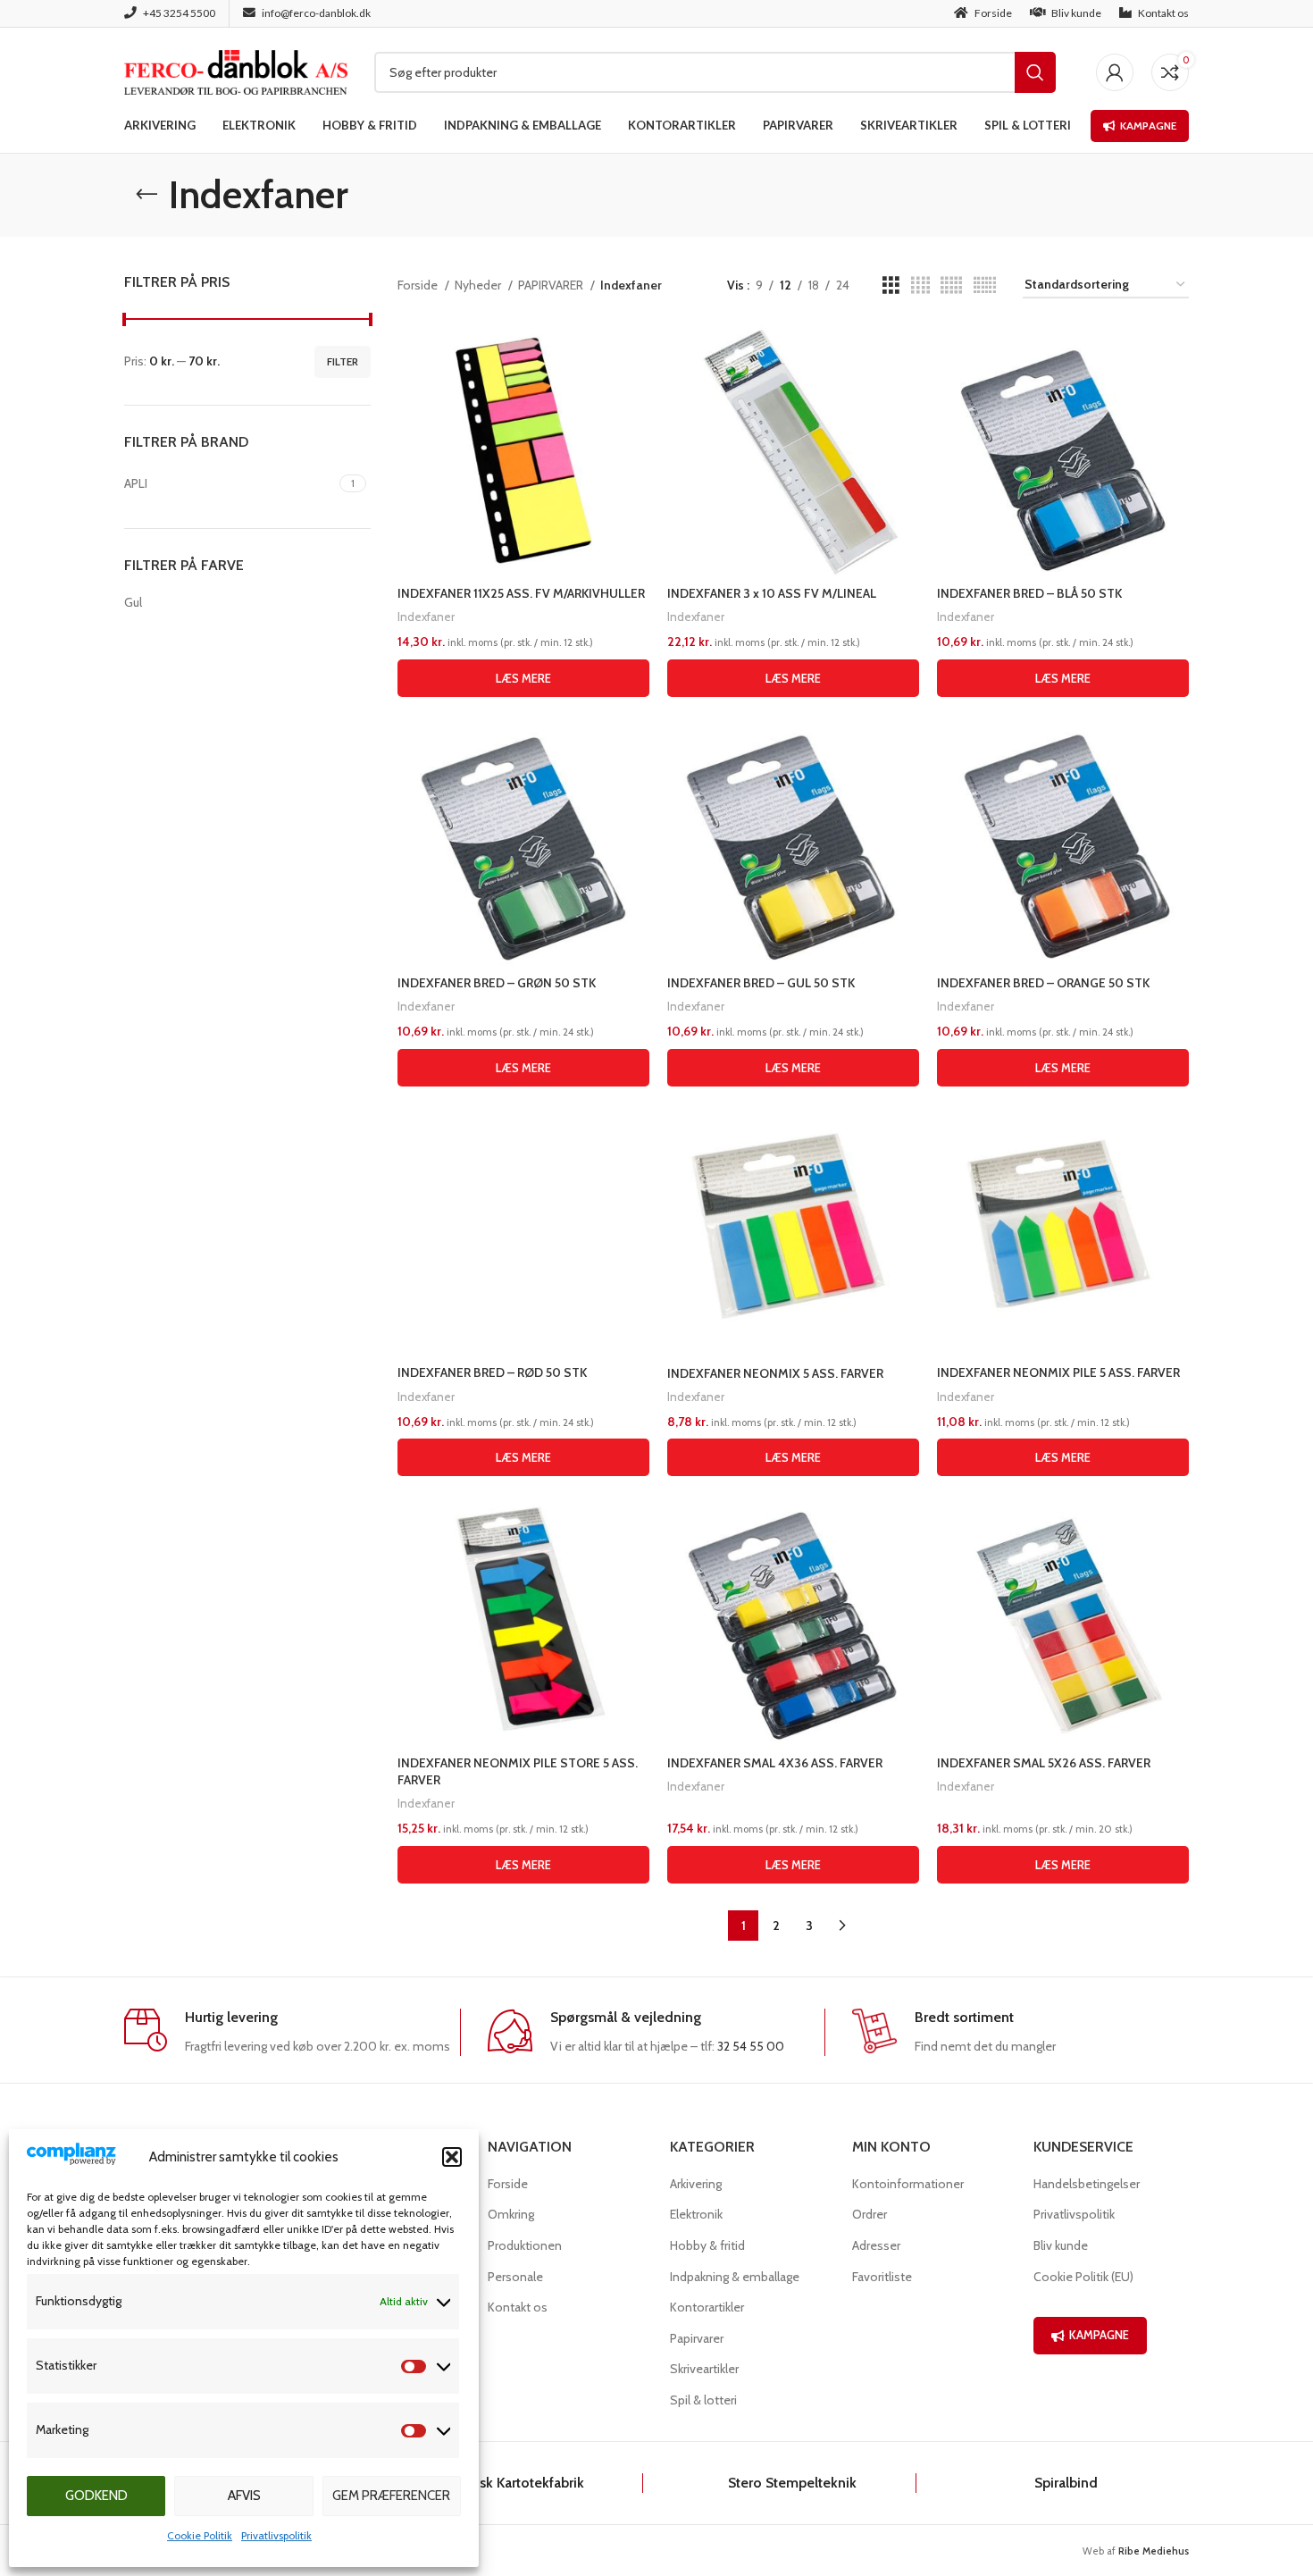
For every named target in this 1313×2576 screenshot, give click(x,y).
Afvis (244, 2496)
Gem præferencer (391, 2496)
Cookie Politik (200, 2535)
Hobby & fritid (707, 2245)
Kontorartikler (707, 2307)
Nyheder (479, 285)
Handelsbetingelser (1087, 2184)
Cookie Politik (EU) (1083, 2277)
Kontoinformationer (908, 2184)
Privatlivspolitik (276, 2535)
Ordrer (870, 2214)
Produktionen (525, 2245)
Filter (343, 361)
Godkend (96, 2496)
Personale (515, 2277)
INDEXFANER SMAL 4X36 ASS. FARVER (775, 1763)
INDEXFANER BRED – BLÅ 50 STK (1029, 593)
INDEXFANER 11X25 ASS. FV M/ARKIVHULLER (521, 593)
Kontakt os (518, 2307)
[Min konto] (1115, 72)
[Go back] (146, 195)
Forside (419, 285)
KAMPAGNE (1099, 2335)
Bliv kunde (1061, 2245)
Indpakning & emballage (735, 2277)
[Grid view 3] (891, 285)
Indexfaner (426, 617)
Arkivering (696, 2184)
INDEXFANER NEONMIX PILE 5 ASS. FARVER (1058, 1372)
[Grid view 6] (985, 285)
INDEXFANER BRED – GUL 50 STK (761, 983)
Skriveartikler (704, 2369)
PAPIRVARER (552, 285)
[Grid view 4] (920, 285)
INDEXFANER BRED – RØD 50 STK (492, 1372)
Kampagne (1148, 126)
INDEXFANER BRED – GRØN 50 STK (497, 983)
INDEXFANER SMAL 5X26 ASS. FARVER (1044, 1763)
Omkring (511, 2214)
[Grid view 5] (951, 285)
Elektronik (696, 2214)
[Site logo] (236, 71)
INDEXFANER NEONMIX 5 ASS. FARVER (775, 1373)
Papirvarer (697, 2338)
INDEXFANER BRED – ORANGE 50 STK (1043, 983)
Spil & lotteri (703, 2400)
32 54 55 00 (751, 2046)
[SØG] (1035, 72)
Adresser (876, 2245)
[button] (452, 2157)
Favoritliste (882, 2277)
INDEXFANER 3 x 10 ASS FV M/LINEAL (772, 593)
